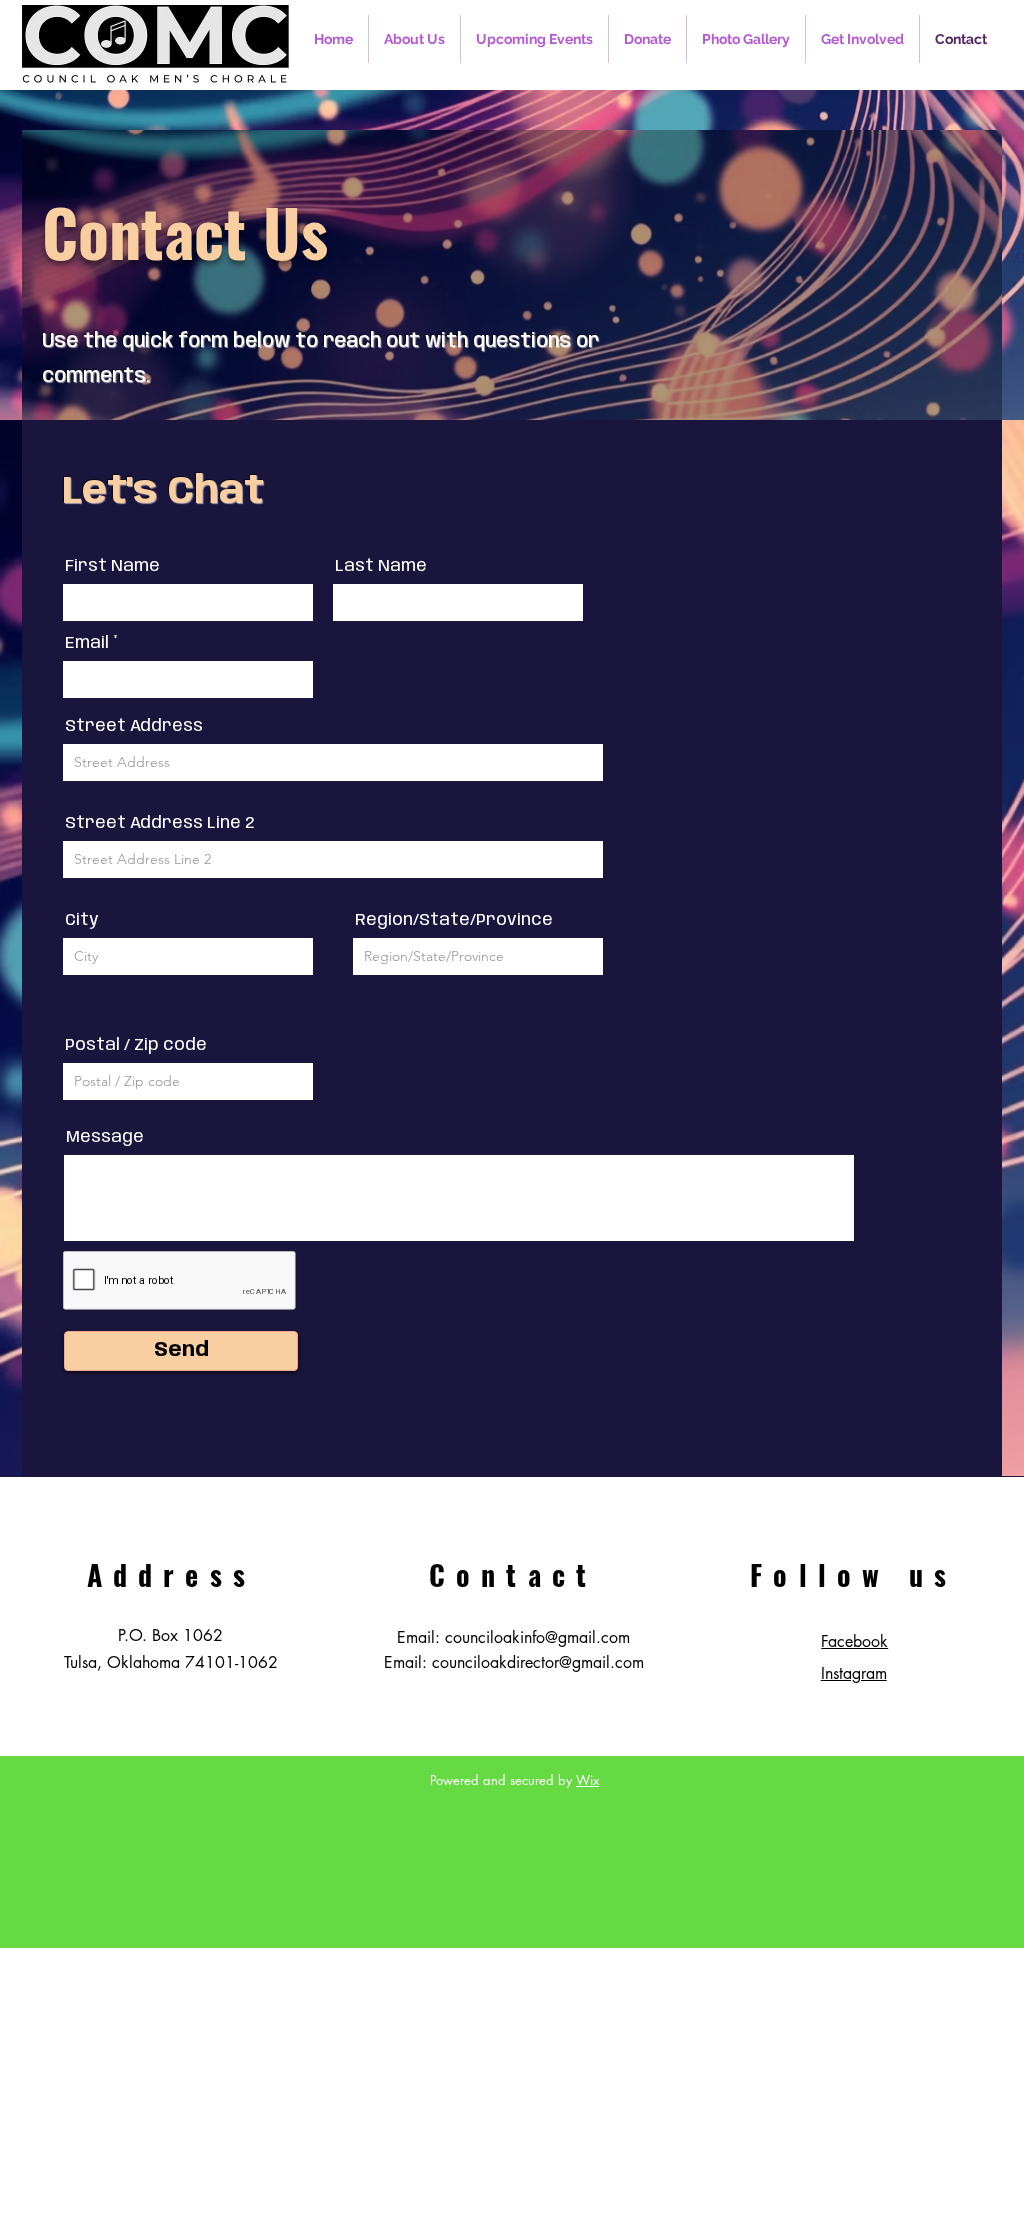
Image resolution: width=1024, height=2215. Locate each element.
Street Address (134, 726)
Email (87, 643)
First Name (112, 566)
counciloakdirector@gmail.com (538, 1662)
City (81, 920)
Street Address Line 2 (159, 823)
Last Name (381, 566)
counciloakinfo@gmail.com (537, 1637)
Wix (587, 1780)
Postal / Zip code (136, 1045)
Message (105, 1137)
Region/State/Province (454, 920)
